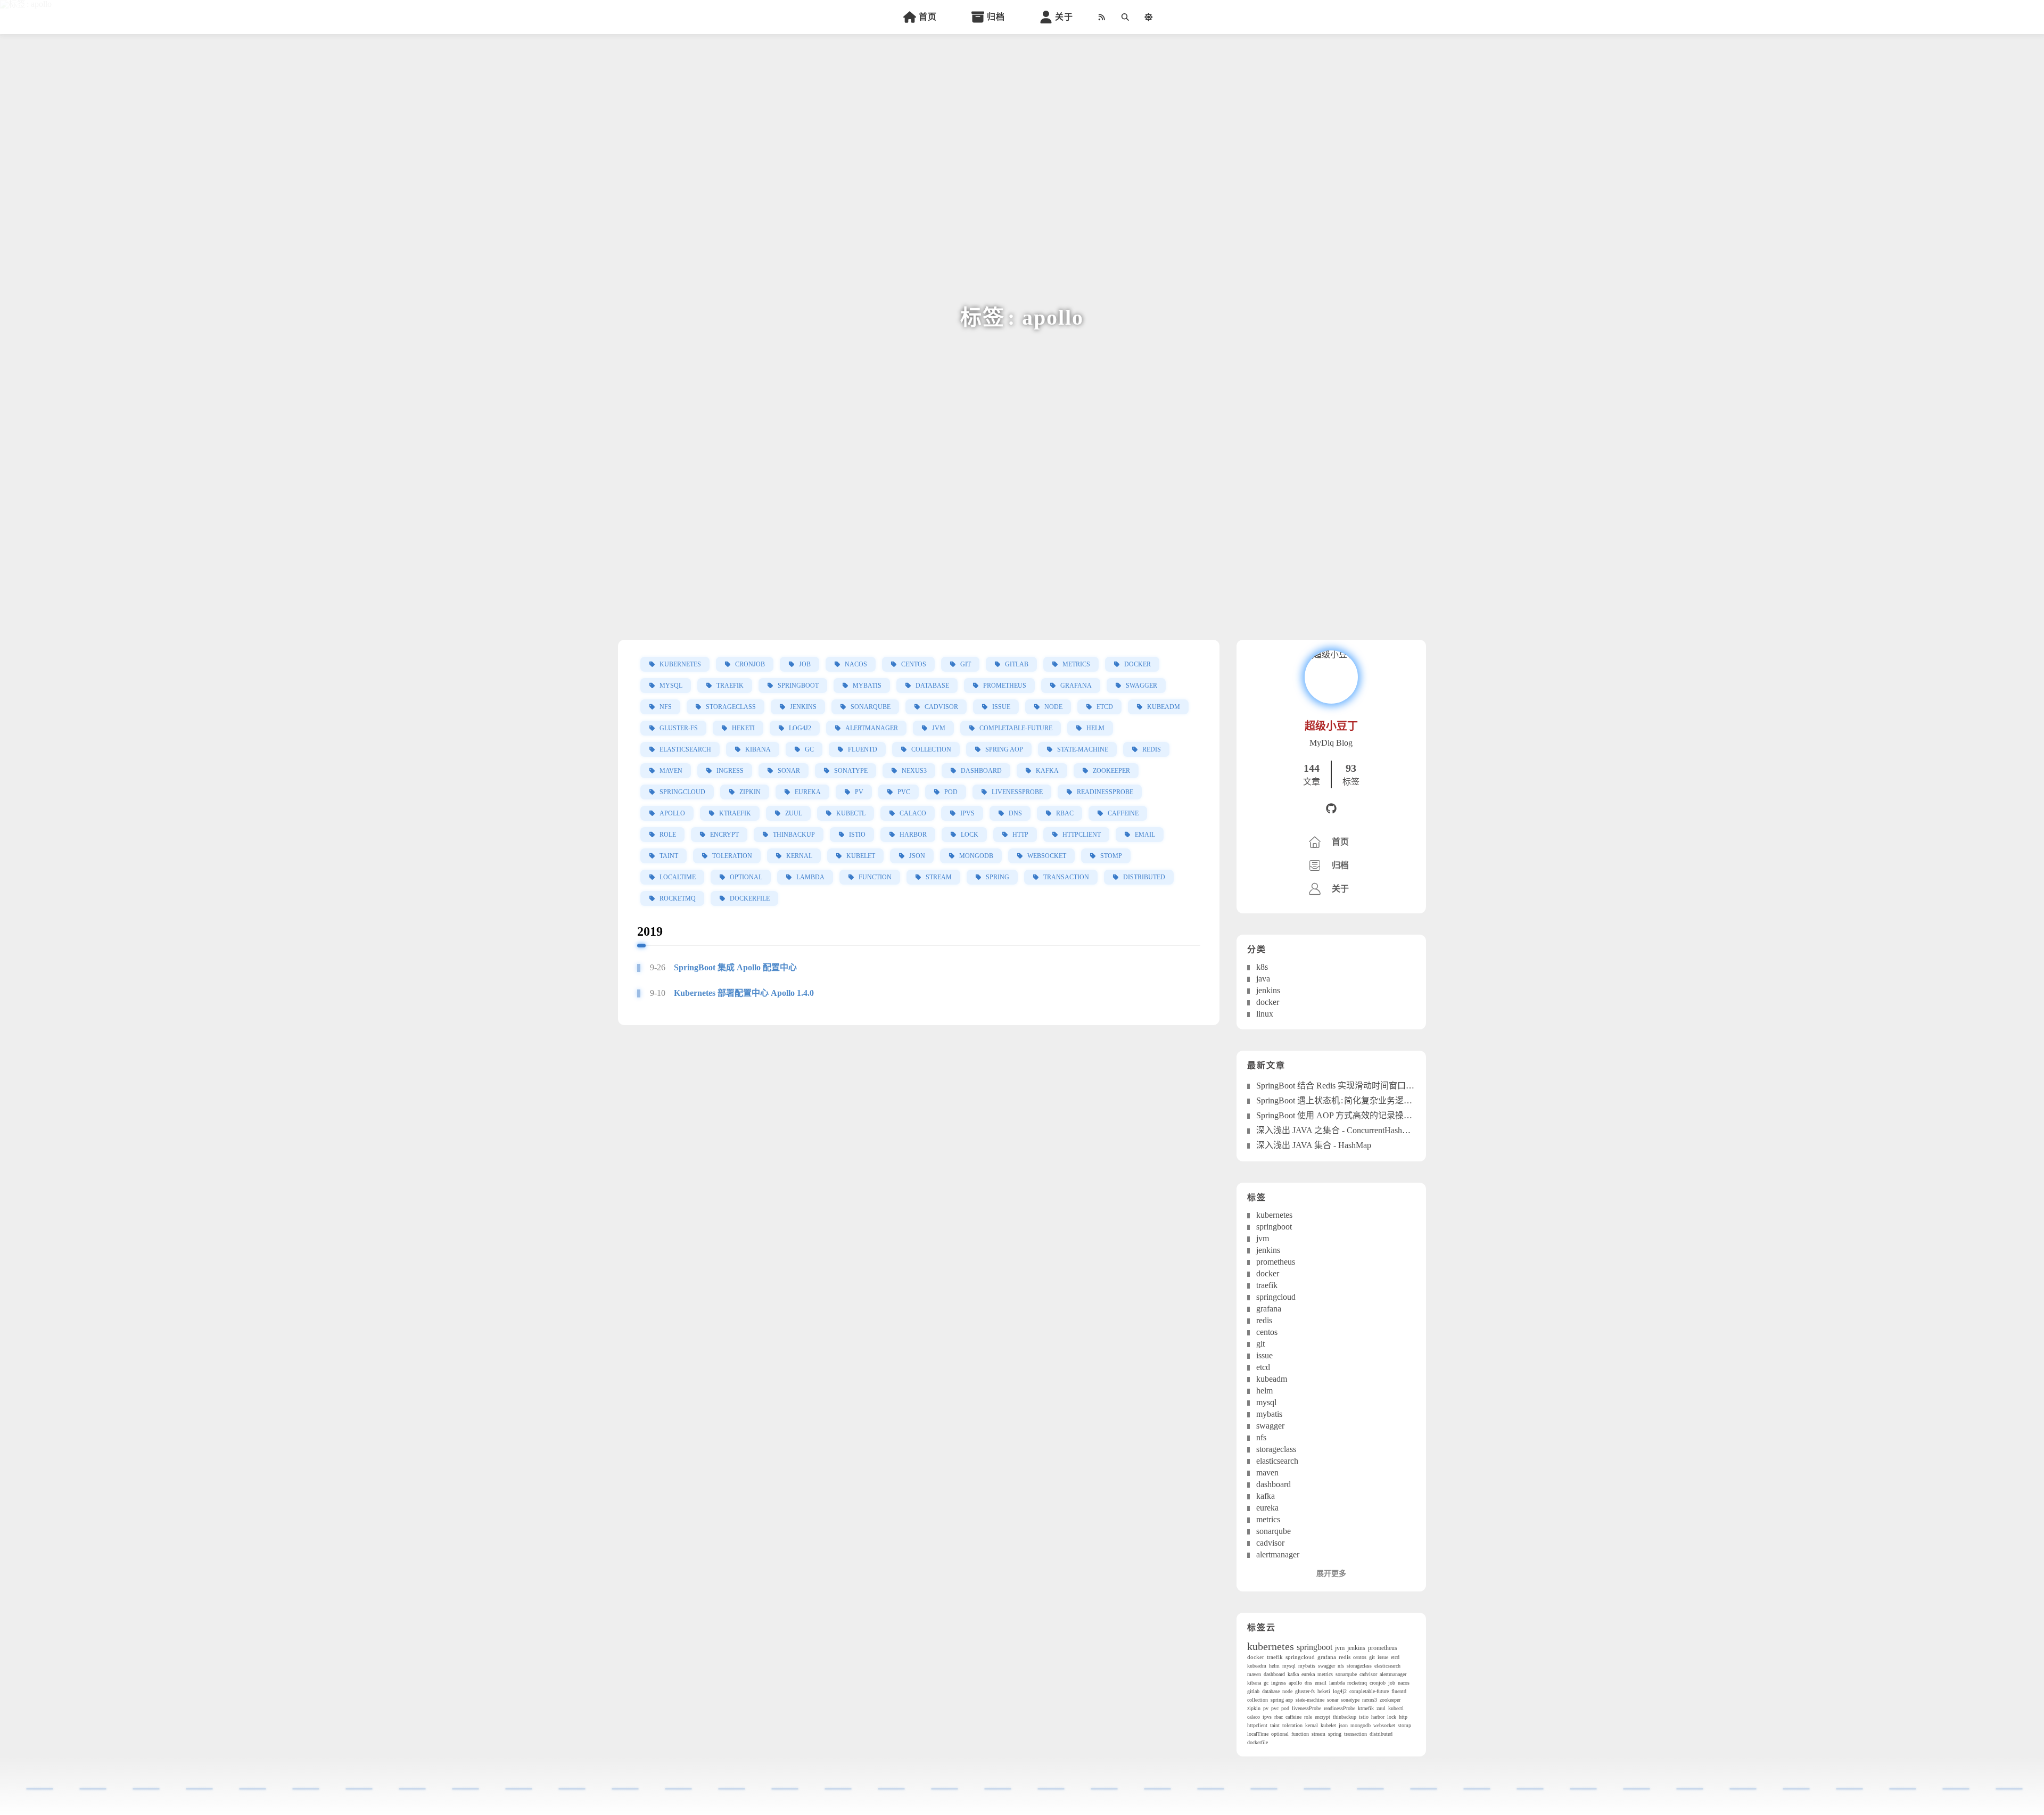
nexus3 (914, 771)
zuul (794, 813)
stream (939, 877)
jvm (939, 728)
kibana (758, 749)
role (668, 835)
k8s (1262, 967)
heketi (743, 728)
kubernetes (680, 664)
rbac (1065, 813)
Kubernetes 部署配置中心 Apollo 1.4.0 (744, 993)
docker (1138, 664)
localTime (678, 877)
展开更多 (1331, 1574)
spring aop (1004, 749)
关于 (1064, 17)
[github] (1331, 809)
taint (669, 856)
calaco (913, 813)
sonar (789, 771)
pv (859, 792)
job (805, 664)
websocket (1047, 856)
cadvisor (941, 707)
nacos (856, 664)
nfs (666, 707)
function (875, 877)
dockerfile (750, 898)
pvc (904, 792)
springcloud (682, 792)
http (1020, 835)
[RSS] (1101, 17)
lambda (810, 877)
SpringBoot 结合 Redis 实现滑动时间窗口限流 (1340, 1086)
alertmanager (872, 728)
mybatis (867, 686)
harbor (913, 835)
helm (1095, 728)
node (1053, 707)
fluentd (863, 749)
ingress (730, 771)
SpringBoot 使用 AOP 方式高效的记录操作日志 (1343, 1115)
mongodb (976, 856)
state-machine (1083, 749)
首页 (928, 17)
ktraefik (735, 813)
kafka (1047, 771)
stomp (1111, 856)
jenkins (803, 707)
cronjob (750, 664)
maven (671, 771)
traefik (730, 686)
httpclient (1082, 835)
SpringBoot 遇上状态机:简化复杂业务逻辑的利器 (1347, 1100)
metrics (1076, 664)
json (917, 856)
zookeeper (1111, 771)
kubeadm (1164, 707)
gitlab (1017, 664)
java (1263, 979)
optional (746, 877)
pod (951, 792)
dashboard (981, 771)
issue (1001, 707)
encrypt (724, 835)
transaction (1066, 877)
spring (998, 877)
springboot (798, 686)
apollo (672, 813)
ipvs (967, 813)
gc (809, 749)
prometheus (1005, 686)
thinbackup (794, 835)
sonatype (851, 771)
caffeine (1123, 813)
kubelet (861, 856)
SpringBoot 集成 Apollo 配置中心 (735, 968)
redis (1152, 749)
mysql (671, 686)
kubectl (851, 813)
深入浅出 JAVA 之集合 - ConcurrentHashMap (1337, 1130)
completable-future (1016, 728)
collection (931, 749)
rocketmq (678, 898)
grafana (1076, 686)
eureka (808, 792)
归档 (996, 17)
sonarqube (871, 707)
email (1145, 835)
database (932, 686)
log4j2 (800, 728)
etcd (1105, 707)
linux (1265, 1014)
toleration (732, 856)
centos (914, 664)
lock (970, 835)
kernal (799, 856)
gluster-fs (679, 728)
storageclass (731, 707)
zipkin (750, 792)
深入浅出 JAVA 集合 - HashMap (1314, 1145)
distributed (1144, 877)
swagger (1141, 686)
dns (1015, 813)
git (966, 664)
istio (857, 835)
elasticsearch (685, 749)
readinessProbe (1105, 792)
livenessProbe (1017, 792)
